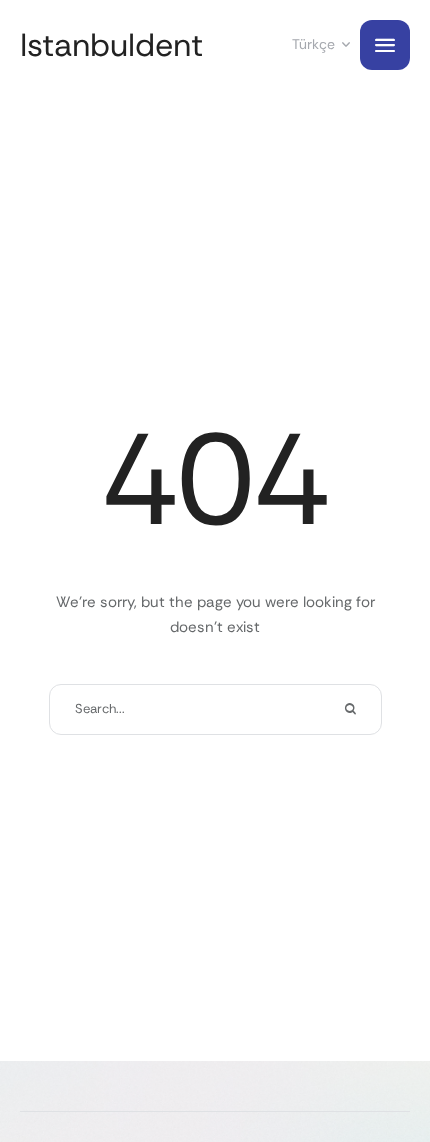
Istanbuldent (111, 45)
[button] (375, 1057)
